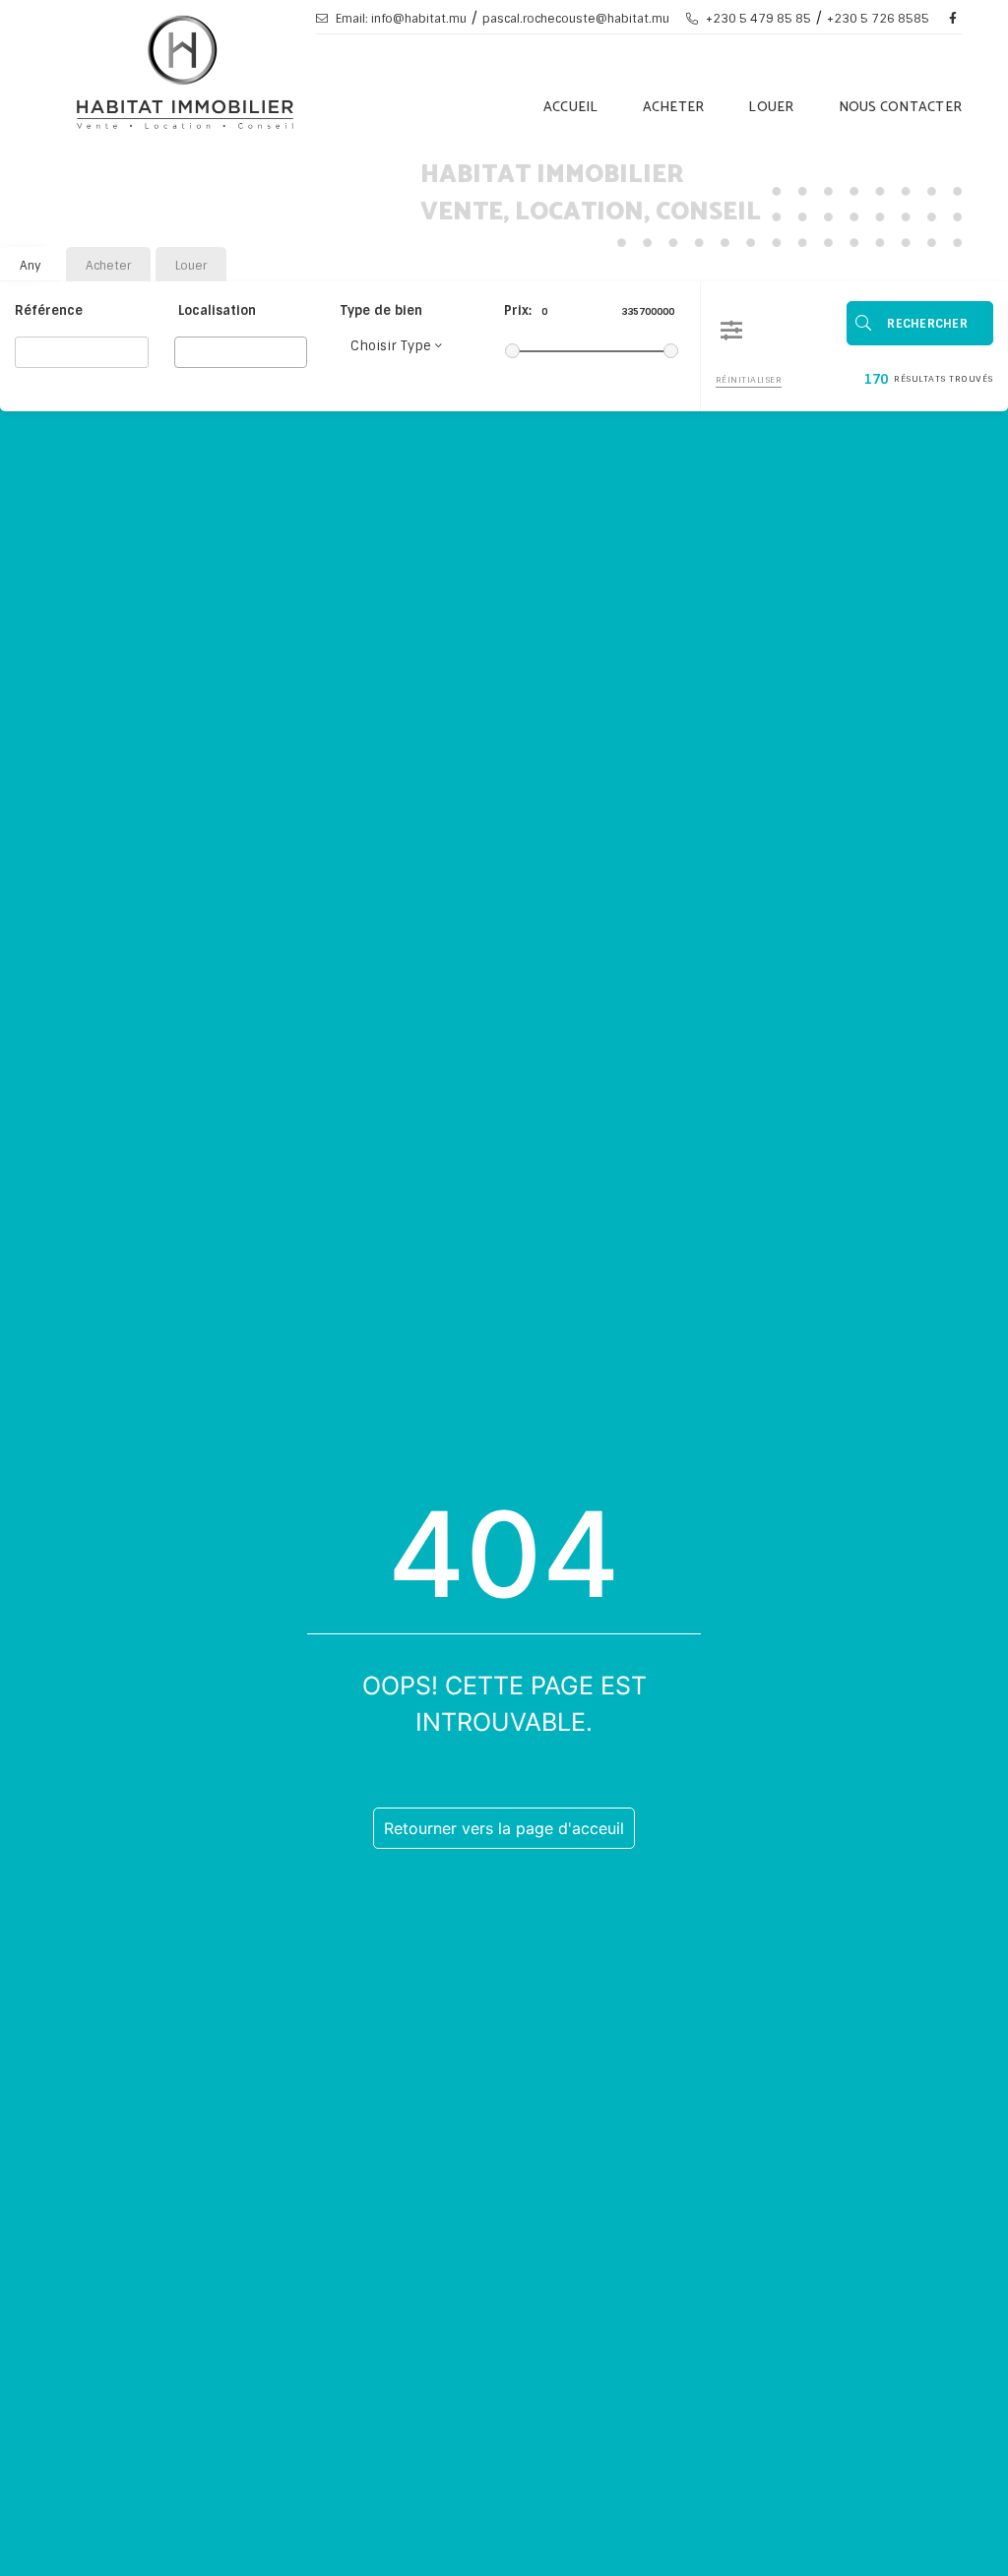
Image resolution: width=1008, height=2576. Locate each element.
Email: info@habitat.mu (400, 19)
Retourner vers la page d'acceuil (504, 1828)
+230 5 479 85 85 (757, 19)
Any (31, 266)
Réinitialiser (749, 380)
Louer (771, 108)
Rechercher (927, 324)
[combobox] (241, 352)
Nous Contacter (901, 108)
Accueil (571, 108)
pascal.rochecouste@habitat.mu (576, 19)
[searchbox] (186, 351)
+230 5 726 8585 (878, 19)
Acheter (674, 108)
